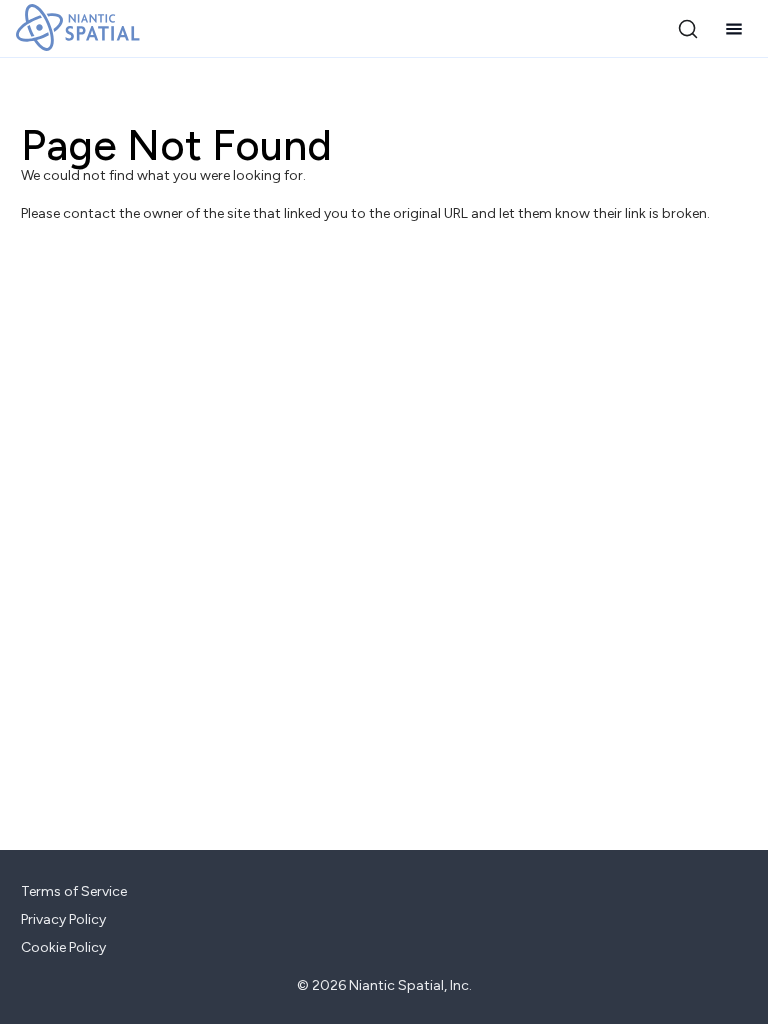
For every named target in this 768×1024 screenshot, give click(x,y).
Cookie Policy (63, 947)
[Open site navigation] (734, 29)
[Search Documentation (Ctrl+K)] (688, 29)
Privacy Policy (63, 919)
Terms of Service (74, 891)
